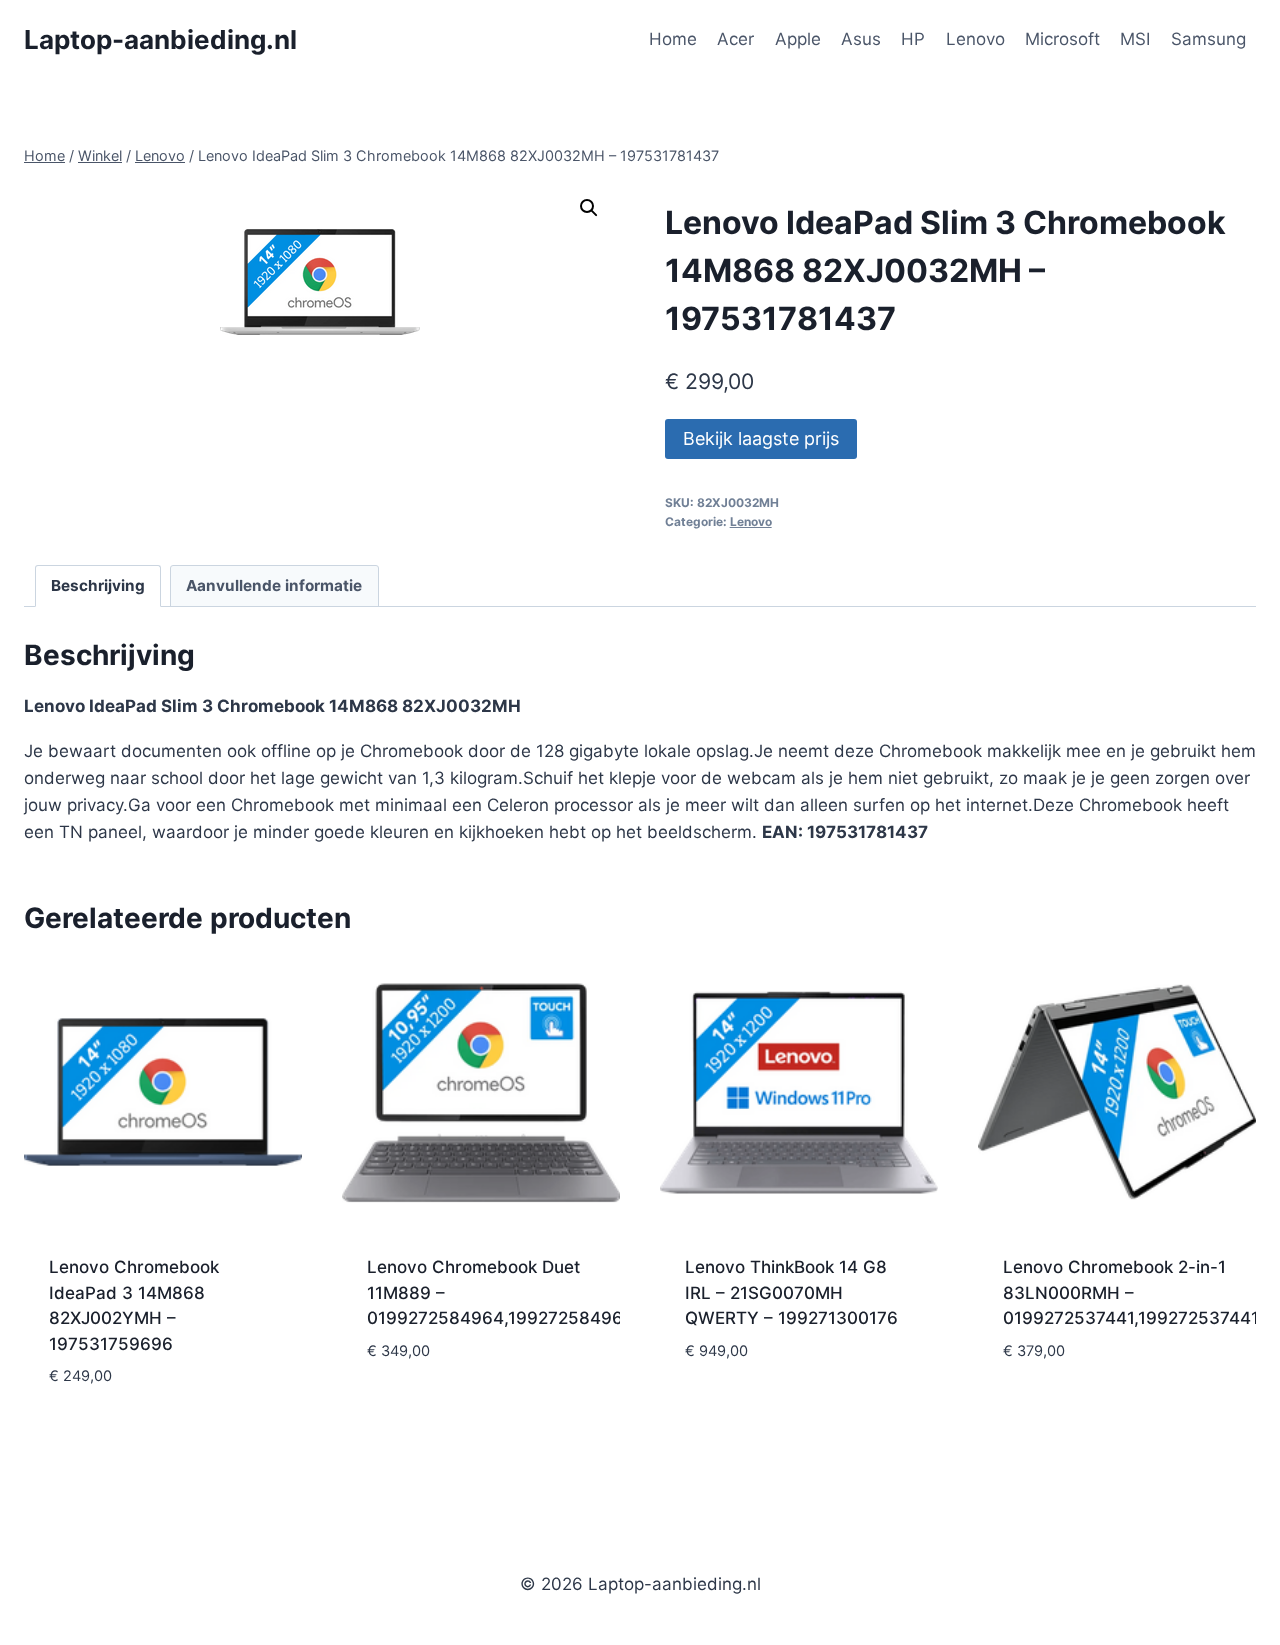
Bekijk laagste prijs (761, 438)
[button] (589, 208)
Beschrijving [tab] (98, 585)
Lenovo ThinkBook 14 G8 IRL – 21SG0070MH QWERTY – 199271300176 (791, 1292)
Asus (861, 39)
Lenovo (975, 39)
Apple (798, 39)
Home (673, 39)
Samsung (1208, 39)
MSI (1135, 39)
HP (913, 39)
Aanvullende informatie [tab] (274, 585)
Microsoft (1062, 39)
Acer (735, 39)
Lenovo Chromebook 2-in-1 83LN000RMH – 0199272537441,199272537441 (1131, 1292)
